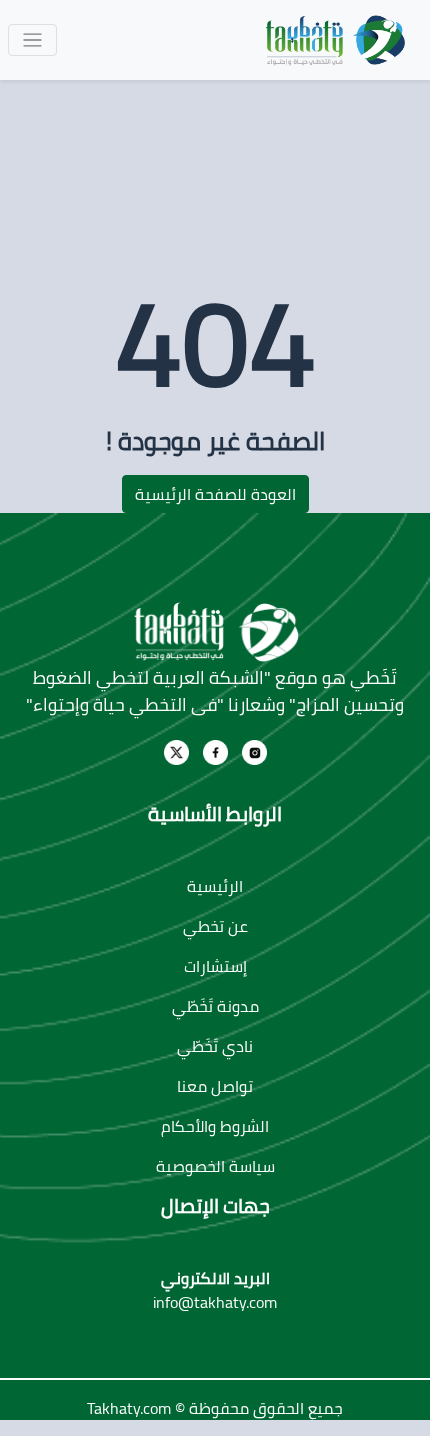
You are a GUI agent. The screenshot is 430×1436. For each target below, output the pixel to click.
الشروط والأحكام (215, 1126)
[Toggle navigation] (32, 40)
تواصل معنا (215, 1086)
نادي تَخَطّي (215, 1046)
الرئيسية (215, 886)
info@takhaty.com (215, 1302)
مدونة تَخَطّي (215, 1006)
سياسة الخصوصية (215, 1166)
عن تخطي (215, 926)
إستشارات (215, 966)
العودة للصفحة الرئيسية (215, 494)
